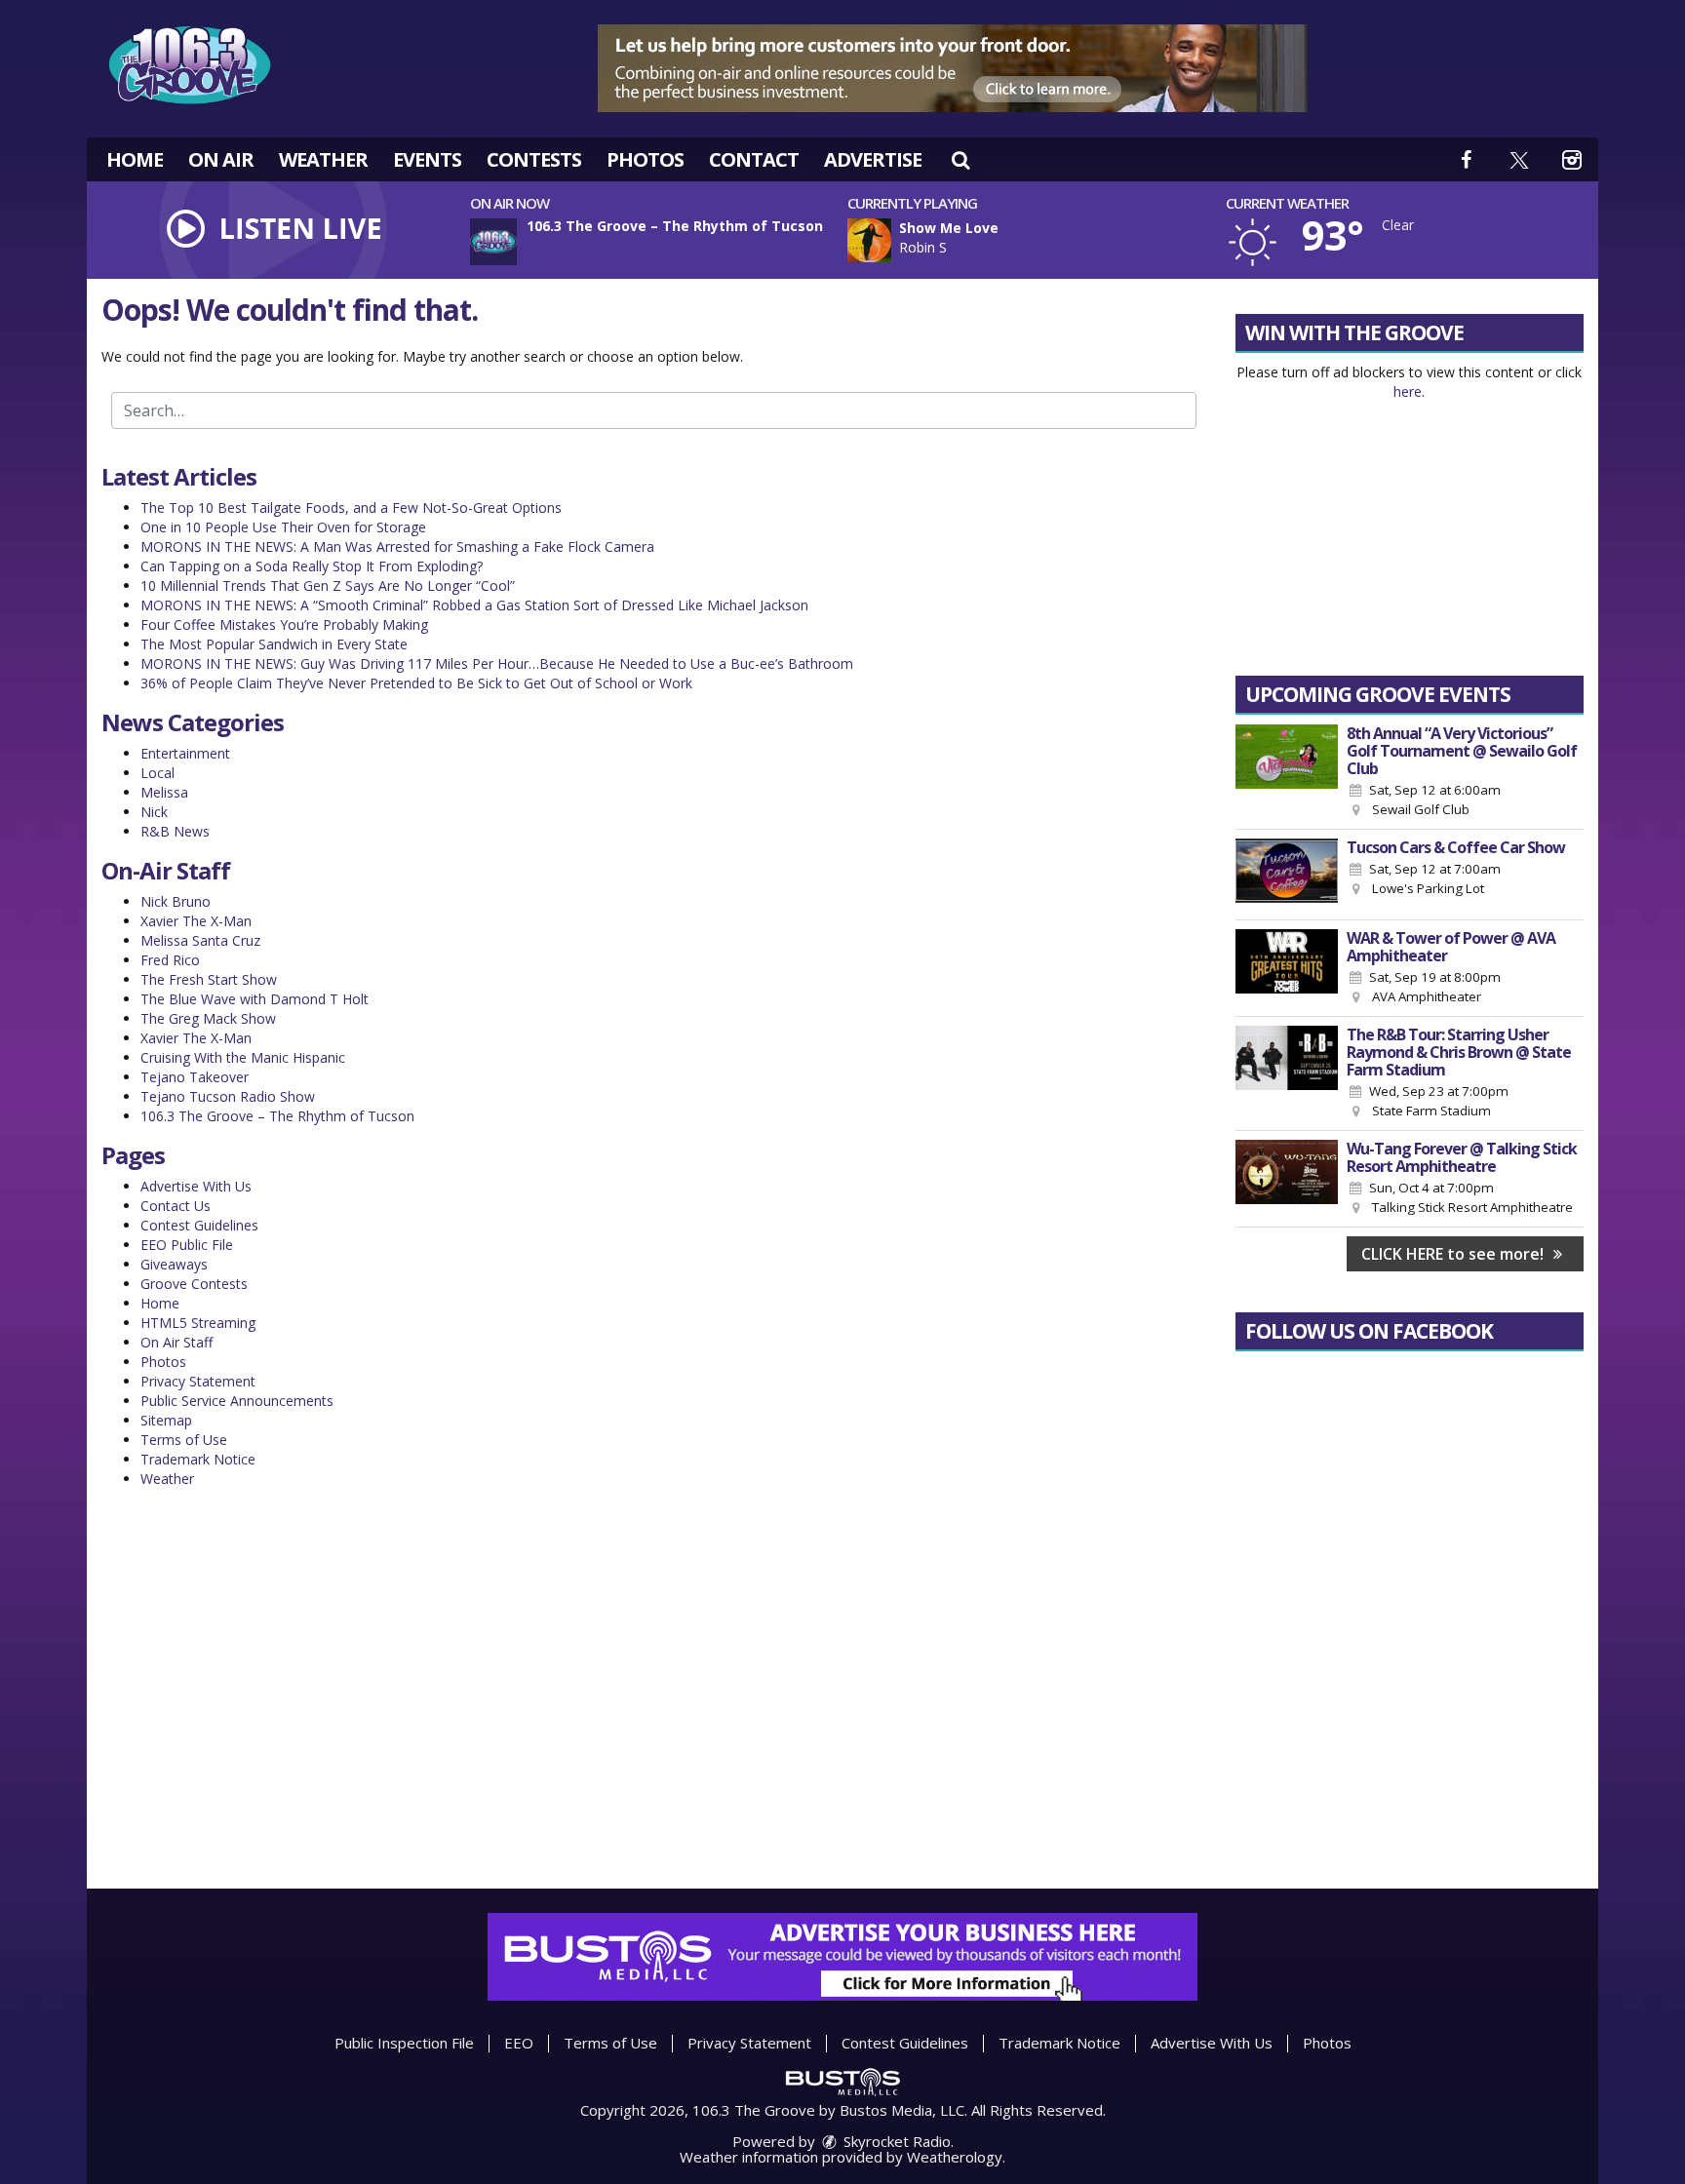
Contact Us (176, 1206)
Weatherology (955, 2157)
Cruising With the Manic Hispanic (243, 1057)
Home (135, 159)
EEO (519, 2043)
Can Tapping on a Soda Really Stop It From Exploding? (312, 566)
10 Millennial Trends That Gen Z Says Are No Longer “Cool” (328, 585)
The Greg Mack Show (208, 1018)
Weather (323, 159)
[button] (960, 159)
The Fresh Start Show (209, 979)
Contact (754, 159)
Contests (534, 159)
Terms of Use (184, 1440)
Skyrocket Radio (895, 2141)
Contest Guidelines (199, 1225)
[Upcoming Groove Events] (1287, 772)
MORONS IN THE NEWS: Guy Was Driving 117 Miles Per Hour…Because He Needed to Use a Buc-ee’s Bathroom (497, 663)
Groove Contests (194, 1284)
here (1408, 391)
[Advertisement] (953, 68)
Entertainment (185, 753)
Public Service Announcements (237, 1401)
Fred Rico (170, 960)
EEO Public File (187, 1245)
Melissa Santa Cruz (200, 940)
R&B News (175, 831)
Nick (154, 812)
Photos (645, 159)
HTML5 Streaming (198, 1323)
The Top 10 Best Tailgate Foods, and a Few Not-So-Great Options (351, 507)
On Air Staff (176, 1342)
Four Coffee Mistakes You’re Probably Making (284, 624)
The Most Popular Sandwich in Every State (274, 644)
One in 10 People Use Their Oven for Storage (283, 527)
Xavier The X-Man (196, 921)
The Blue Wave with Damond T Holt (255, 999)
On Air (221, 159)
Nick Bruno (176, 901)
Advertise (873, 159)
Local (157, 773)
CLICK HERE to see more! (1454, 1254)
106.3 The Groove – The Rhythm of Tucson (277, 1116)
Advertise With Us (196, 1186)
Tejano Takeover (195, 1077)
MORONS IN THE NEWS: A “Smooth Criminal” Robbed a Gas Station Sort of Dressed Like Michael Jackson (474, 605)
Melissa (164, 792)
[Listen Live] (1042, 240)
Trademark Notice (198, 1459)
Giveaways (174, 1264)
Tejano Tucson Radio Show (228, 1096)
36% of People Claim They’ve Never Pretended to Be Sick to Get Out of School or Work (416, 683)
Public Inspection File (404, 2043)
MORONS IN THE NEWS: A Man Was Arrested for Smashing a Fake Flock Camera (397, 546)
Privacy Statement (198, 1381)
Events (427, 159)
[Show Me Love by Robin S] (869, 240)
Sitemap (166, 1420)
